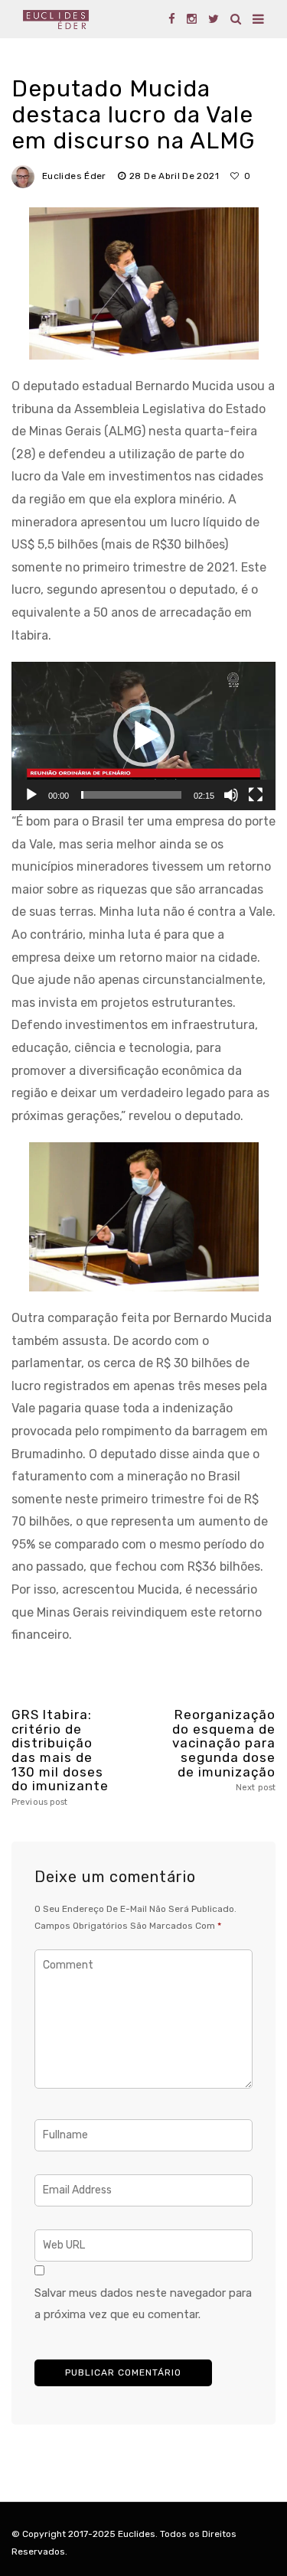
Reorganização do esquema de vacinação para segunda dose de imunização (224, 1750)
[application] (143, 736)
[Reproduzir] (31, 795)
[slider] (131, 795)
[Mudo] (231, 795)
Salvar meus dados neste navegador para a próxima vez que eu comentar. (143, 2304)
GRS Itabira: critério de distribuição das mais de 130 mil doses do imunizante (60, 1757)
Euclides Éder (74, 176)
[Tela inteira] (256, 795)
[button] (144, 736)
